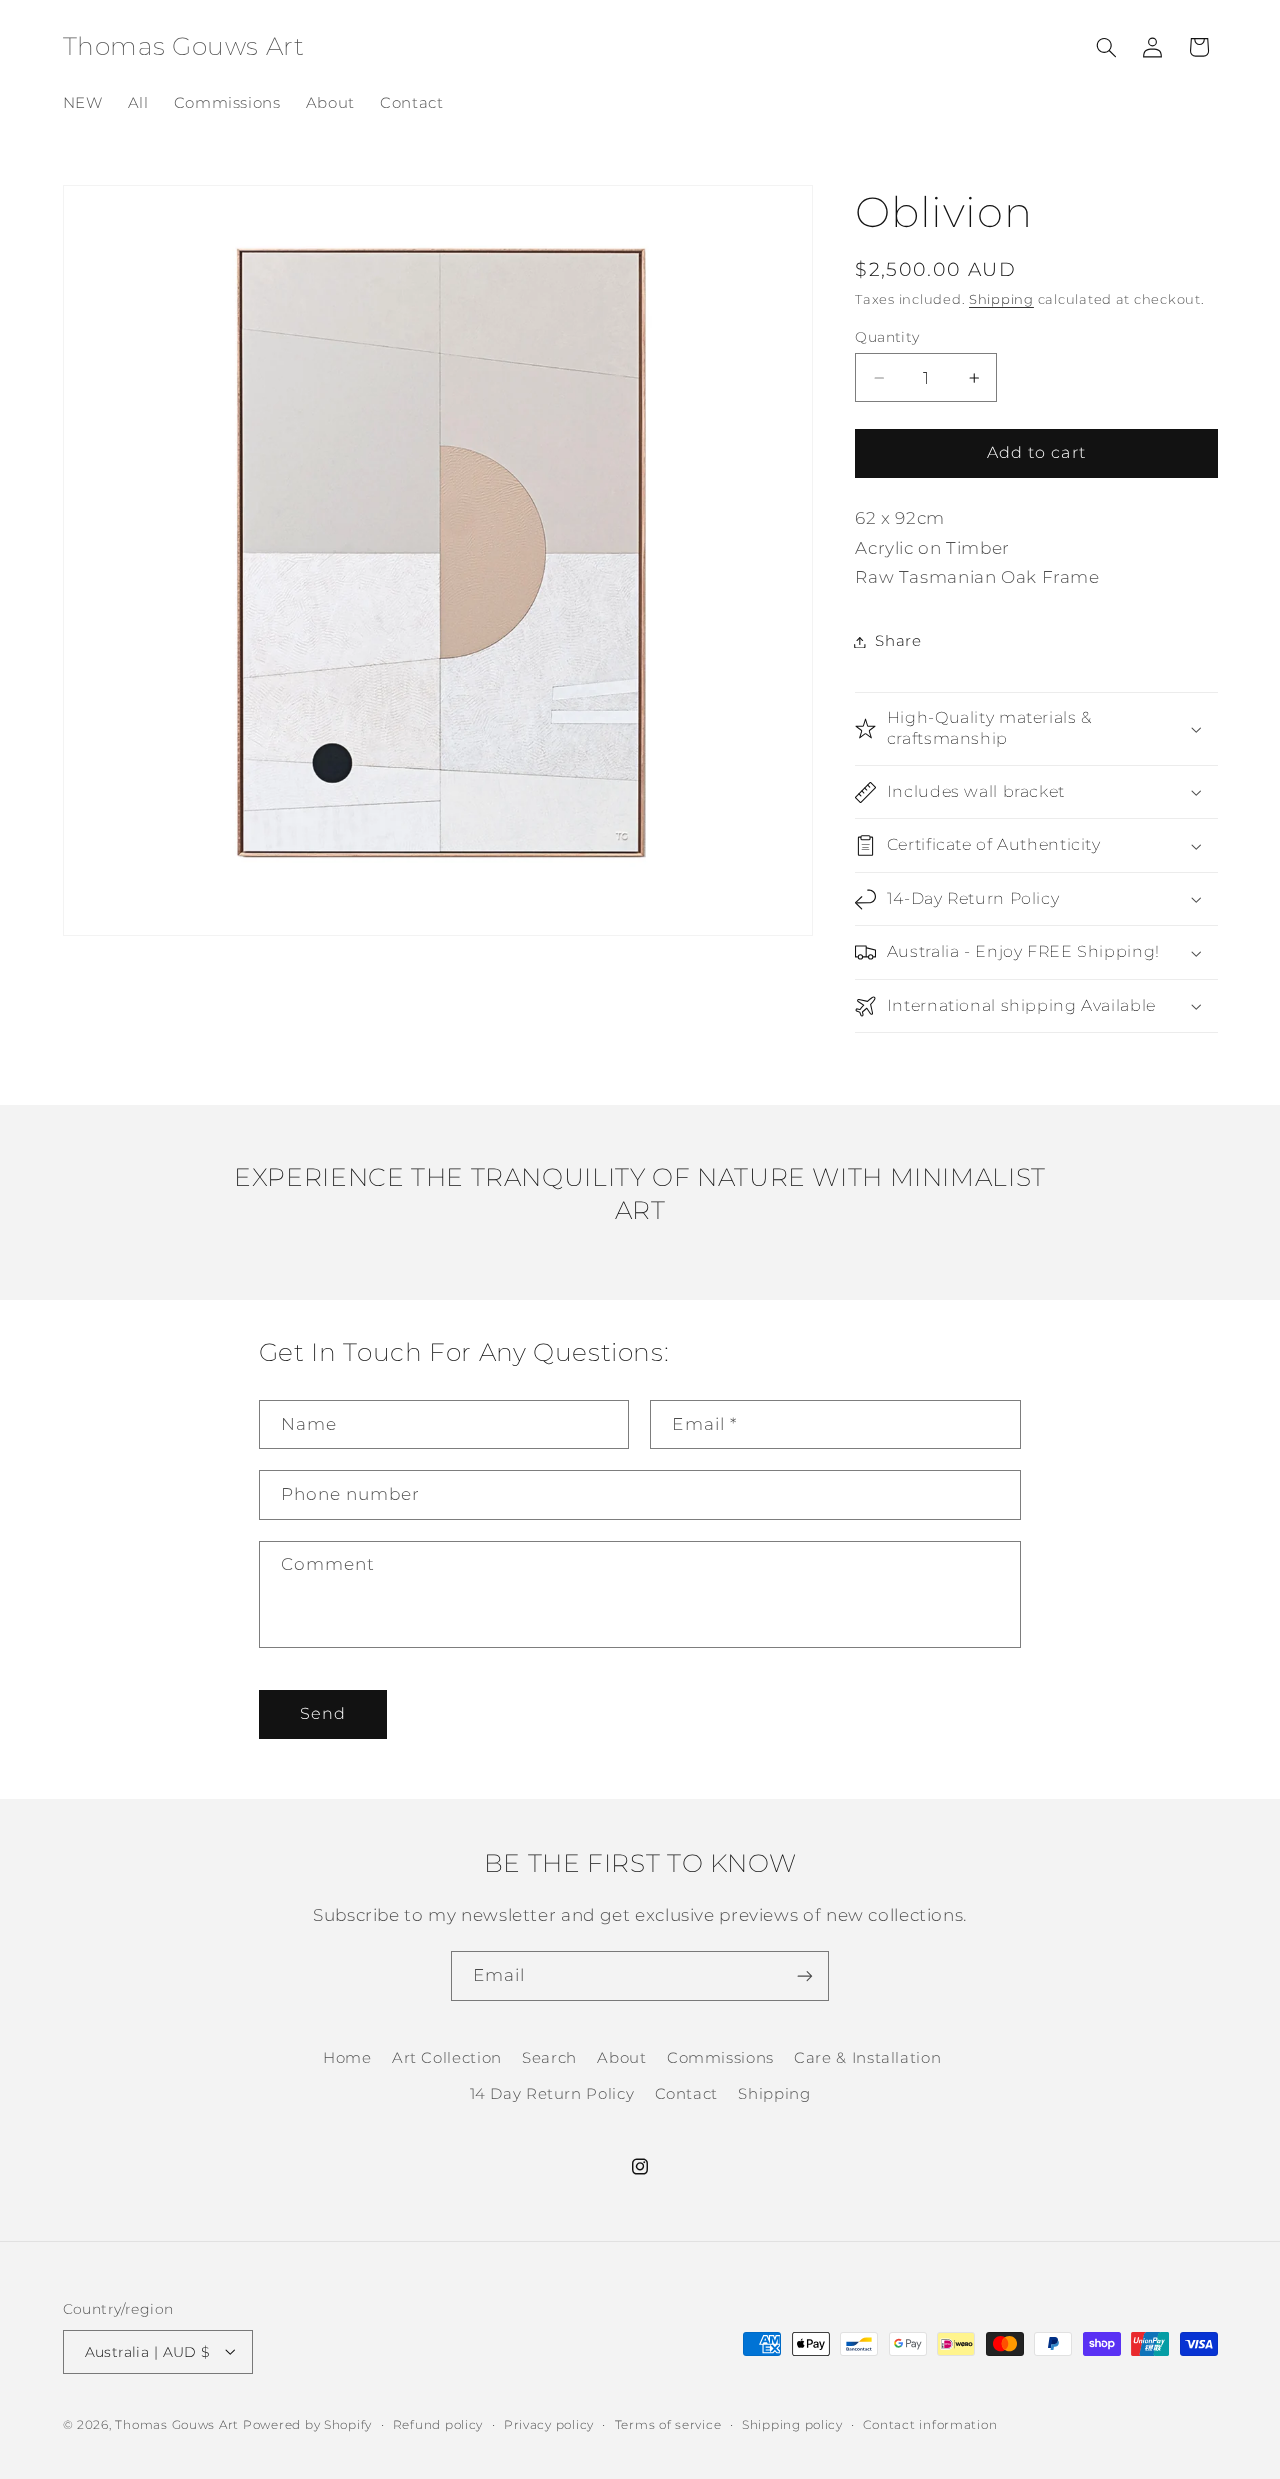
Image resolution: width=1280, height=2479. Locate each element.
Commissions (720, 2058)
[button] (1106, 47)
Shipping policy (792, 2424)
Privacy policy (549, 2424)
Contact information (930, 2424)
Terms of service (668, 2424)
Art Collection (447, 2058)
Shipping (1001, 299)
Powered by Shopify (307, 2424)
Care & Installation (867, 2058)
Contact (686, 2095)
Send (323, 1713)
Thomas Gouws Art (177, 2424)
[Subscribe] (805, 1975)
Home (347, 2058)
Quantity (887, 337)
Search (549, 2058)
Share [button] (898, 641)
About (621, 2058)
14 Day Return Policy (552, 2095)
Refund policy (438, 2424)
